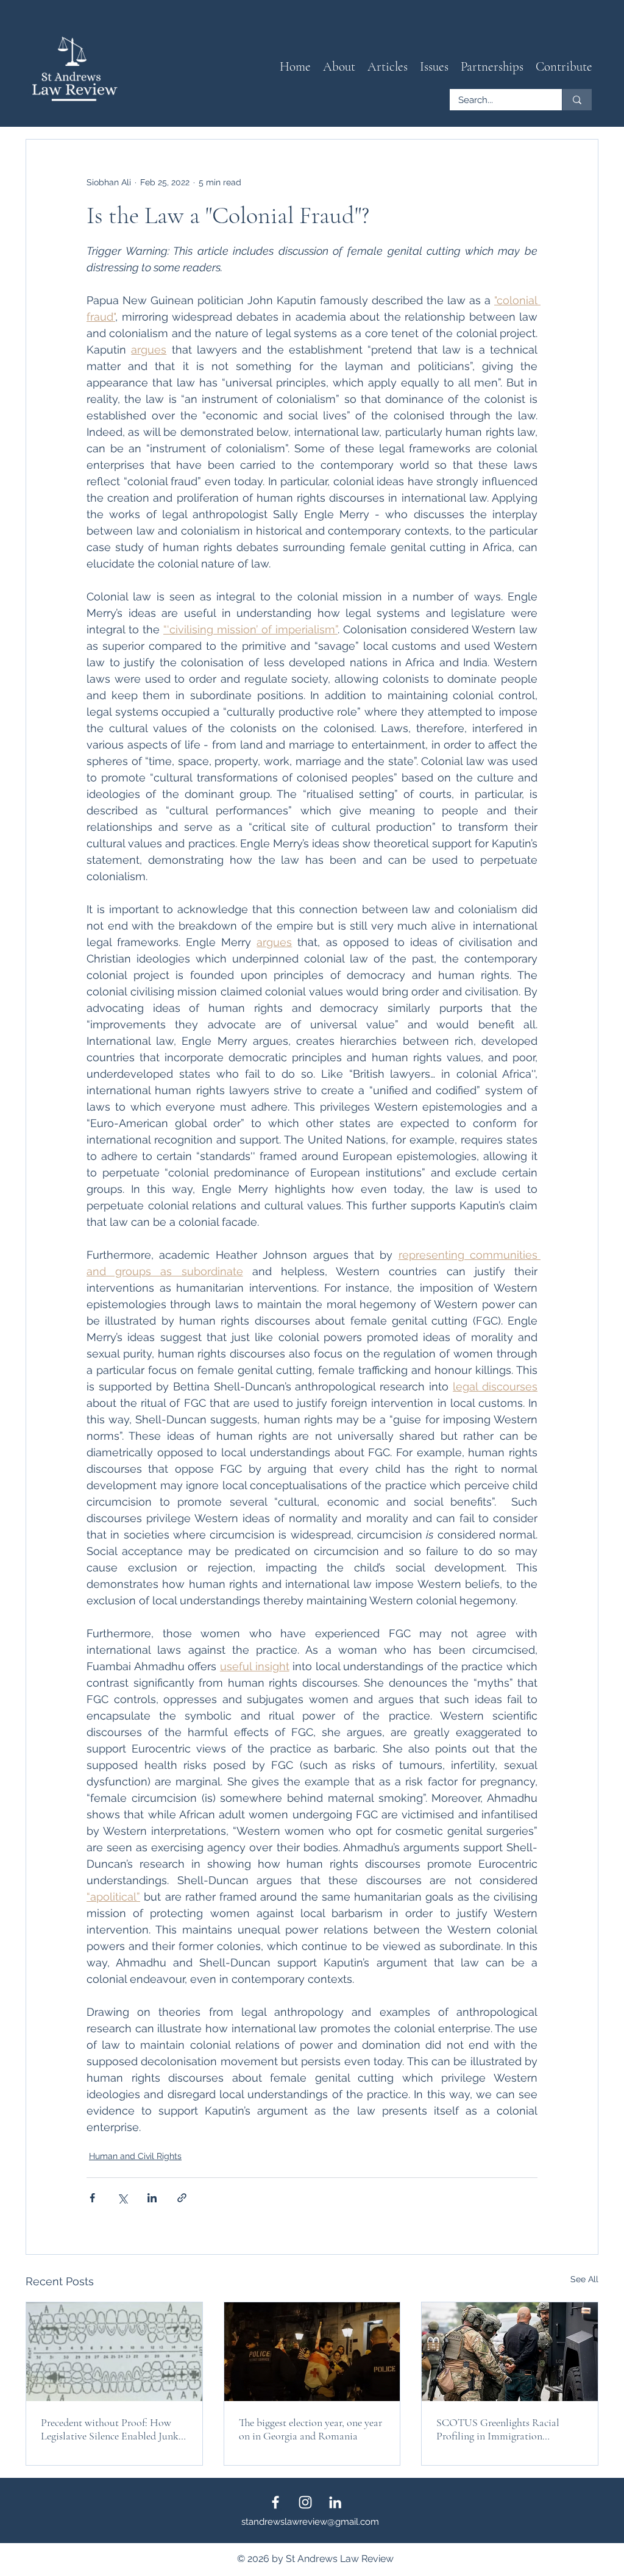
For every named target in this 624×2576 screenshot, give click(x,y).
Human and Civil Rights (135, 2156)
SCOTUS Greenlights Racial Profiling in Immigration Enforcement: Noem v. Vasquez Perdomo (502, 2429)
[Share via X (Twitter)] (122, 2198)
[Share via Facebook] (92, 2198)
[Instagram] (305, 2502)
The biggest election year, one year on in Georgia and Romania (310, 2429)
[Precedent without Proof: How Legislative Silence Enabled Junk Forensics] (114, 2352)
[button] (388, 67)
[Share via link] (182, 2198)
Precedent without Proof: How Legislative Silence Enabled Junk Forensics (110, 2429)
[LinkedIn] (335, 2502)
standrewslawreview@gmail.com (310, 2522)
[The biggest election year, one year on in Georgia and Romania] (312, 2352)
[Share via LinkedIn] (152, 2198)
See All (584, 2279)
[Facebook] (275, 2502)
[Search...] (577, 100)
